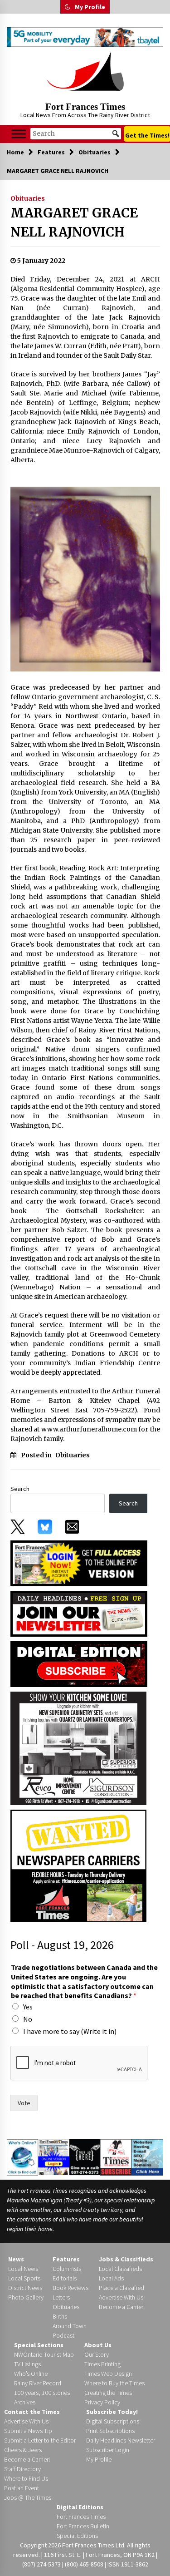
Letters (61, 2297)
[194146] (78, 1748)
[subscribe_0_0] (79, 1563)
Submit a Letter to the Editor (40, 2440)
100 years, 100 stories (42, 2393)
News (16, 2259)
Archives (25, 2402)
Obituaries (28, 198)
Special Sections (39, 2345)
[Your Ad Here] (85, 2157)
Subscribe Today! (112, 2412)
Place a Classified (121, 2288)
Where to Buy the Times (114, 2383)
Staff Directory (22, 2469)
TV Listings (27, 2364)
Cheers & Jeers (23, 2450)
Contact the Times (32, 2412)
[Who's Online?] (22, 2157)
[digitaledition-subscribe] (79, 1663)
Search (20, 1489)
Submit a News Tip (28, 2431)
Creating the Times (108, 2393)
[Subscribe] (116, 2157)
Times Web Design (108, 2374)
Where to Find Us (26, 2478)
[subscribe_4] (79, 1613)
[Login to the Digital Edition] (54, 2157)
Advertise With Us (121, 2297)
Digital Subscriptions (113, 2421)
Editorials (65, 2278)
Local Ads (111, 2278)
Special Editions (77, 2536)
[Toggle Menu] (19, 134)
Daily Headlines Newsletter (121, 2440)
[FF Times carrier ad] (78, 1865)
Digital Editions (80, 2507)
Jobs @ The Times (28, 2497)
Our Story (97, 2354)
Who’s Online (31, 2374)
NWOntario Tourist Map (44, 2354)
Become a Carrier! (122, 2307)
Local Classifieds (120, 2269)
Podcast (63, 2335)
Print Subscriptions (110, 2431)
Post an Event (22, 2488)
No (28, 2019)
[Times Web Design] (147, 2157)
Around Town (70, 2326)
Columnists (67, 2269)
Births (60, 2316)
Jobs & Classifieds (126, 2259)
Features (66, 2259)
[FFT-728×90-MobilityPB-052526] (85, 37)
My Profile (90, 7)
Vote (24, 2103)
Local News (23, 2269)
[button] (68, 7)
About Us (98, 2345)
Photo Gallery (26, 2297)
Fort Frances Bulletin (83, 2526)
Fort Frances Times (85, 107)
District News (25, 2288)
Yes (28, 2007)
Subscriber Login (108, 2450)
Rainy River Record (38, 2383)
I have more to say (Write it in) (70, 2031)
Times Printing (102, 2364)
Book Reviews (70, 2288)
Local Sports (24, 2278)
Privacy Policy (102, 2402)
